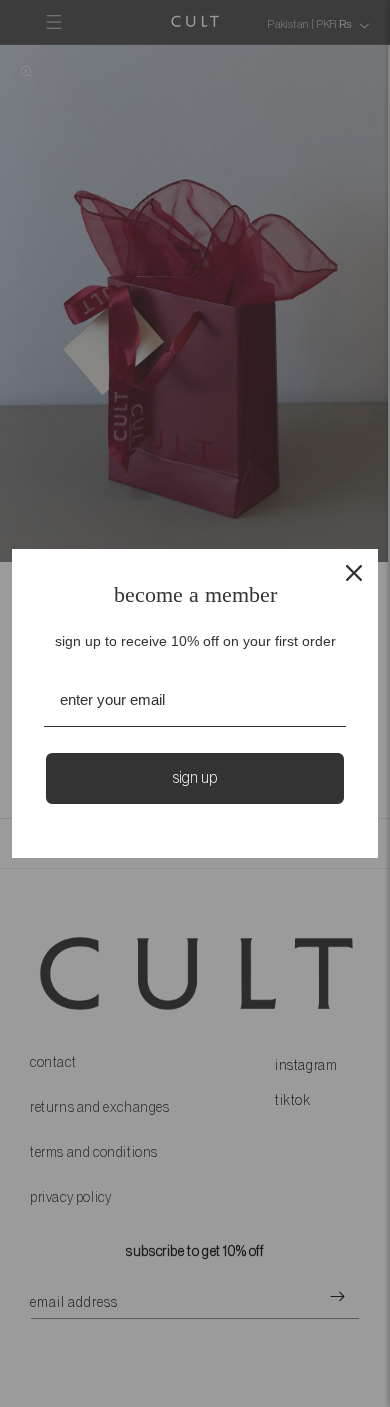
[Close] (354, 573)
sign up (195, 778)
